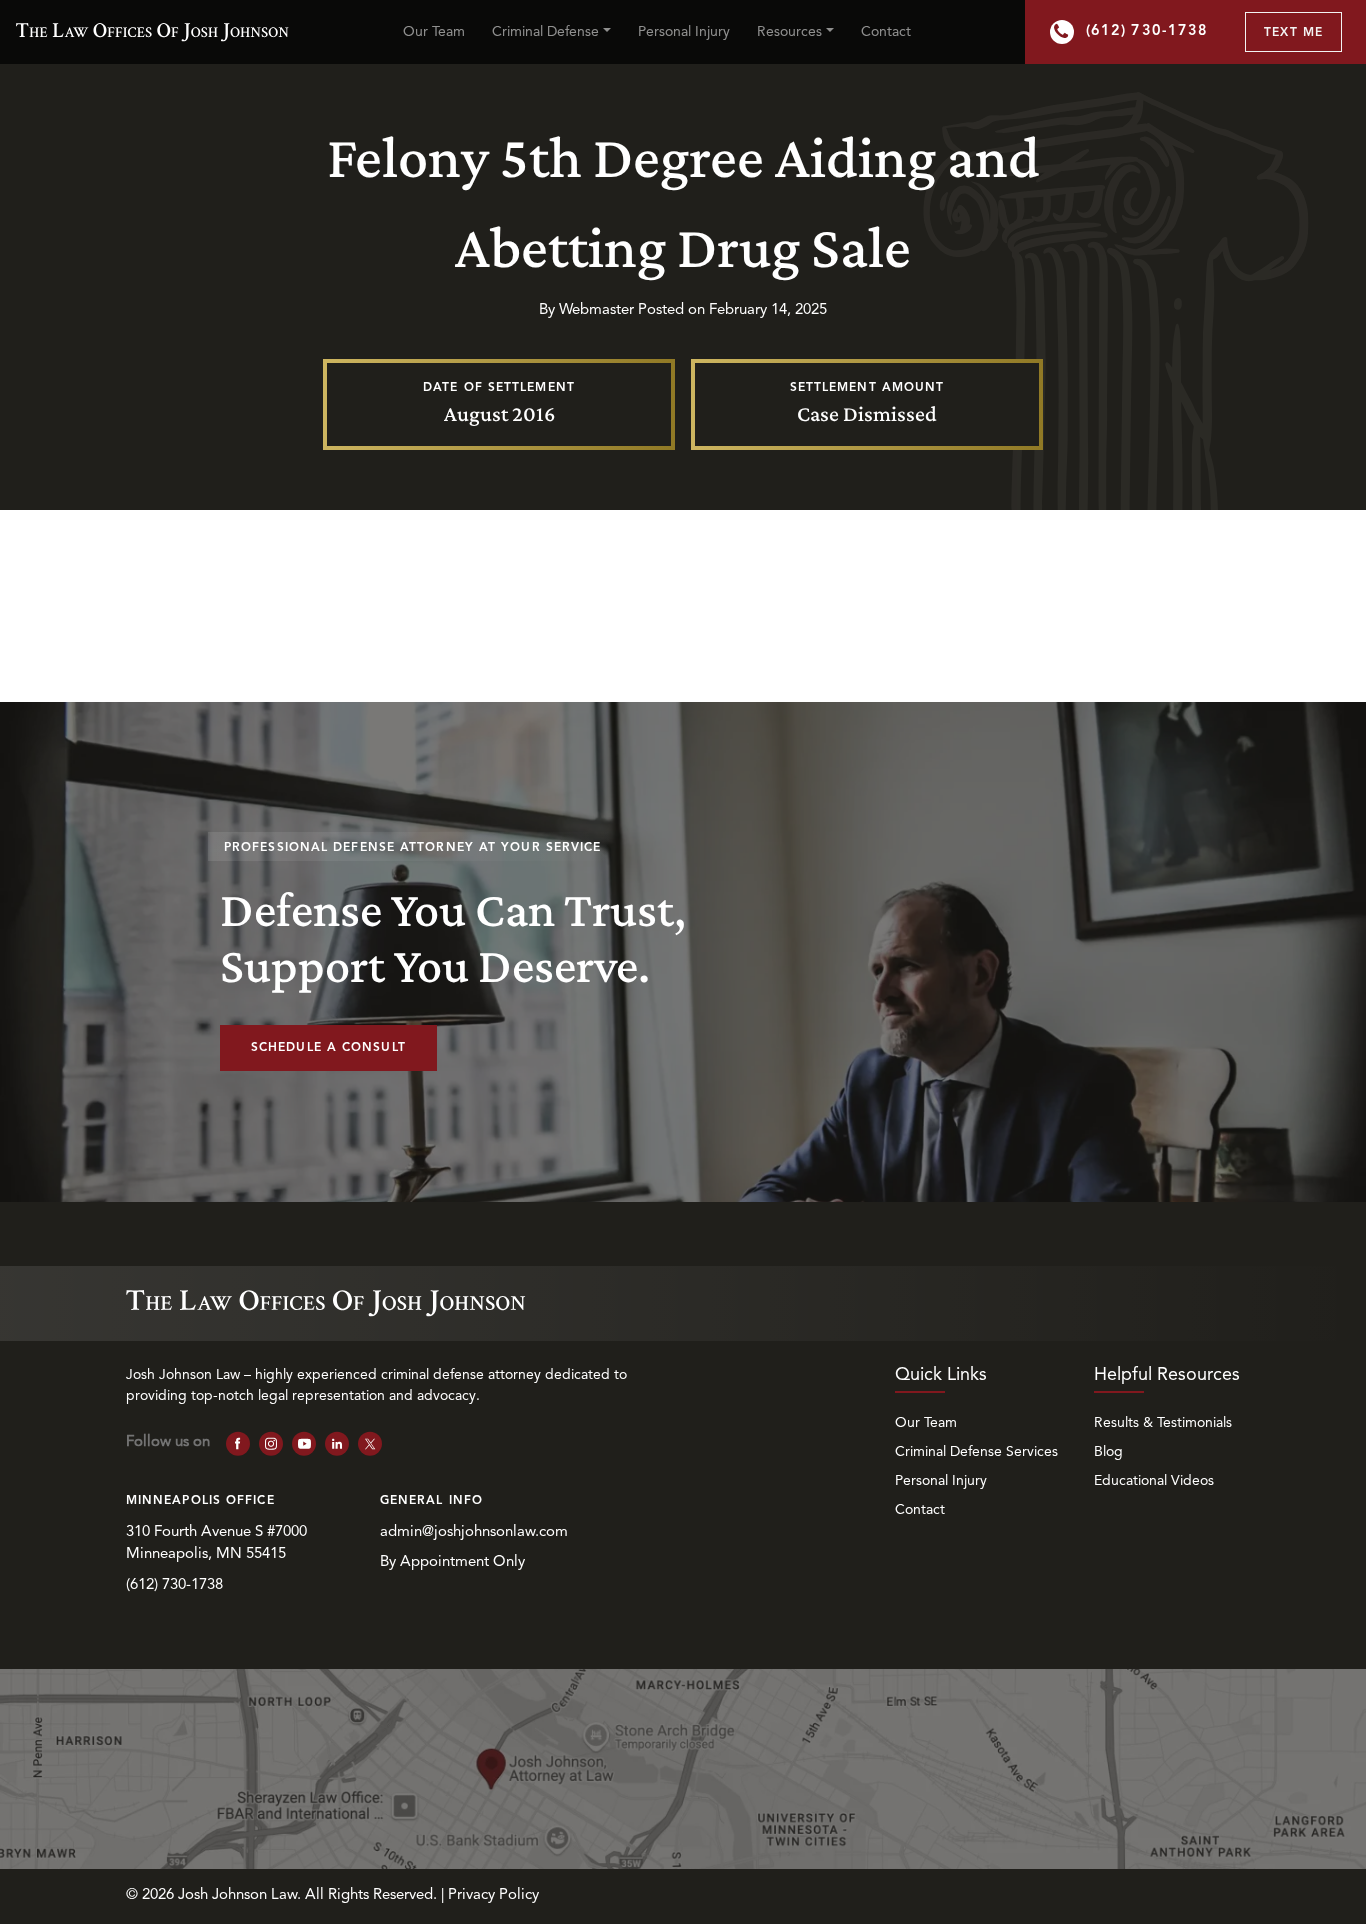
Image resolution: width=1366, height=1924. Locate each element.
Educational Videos (1154, 1481)
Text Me (1293, 33)
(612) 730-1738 (1147, 31)
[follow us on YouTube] (304, 1443)
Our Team (434, 32)
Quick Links (941, 1375)
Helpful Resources (1167, 1375)
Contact (886, 32)
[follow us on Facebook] (238, 1443)
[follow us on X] (370, 1443)
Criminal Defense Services (976, 1452)
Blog (1108, 1452)
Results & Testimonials (1163, 1423)
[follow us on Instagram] (271, 1443)
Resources (789, 32)
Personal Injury (684, 32)
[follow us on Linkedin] (337, 1443)
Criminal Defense (545, 32)
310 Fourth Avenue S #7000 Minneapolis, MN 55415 (218, 1544)
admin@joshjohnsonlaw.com (474, 1532)
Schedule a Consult (328, 1048)
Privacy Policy (493, 1895)
